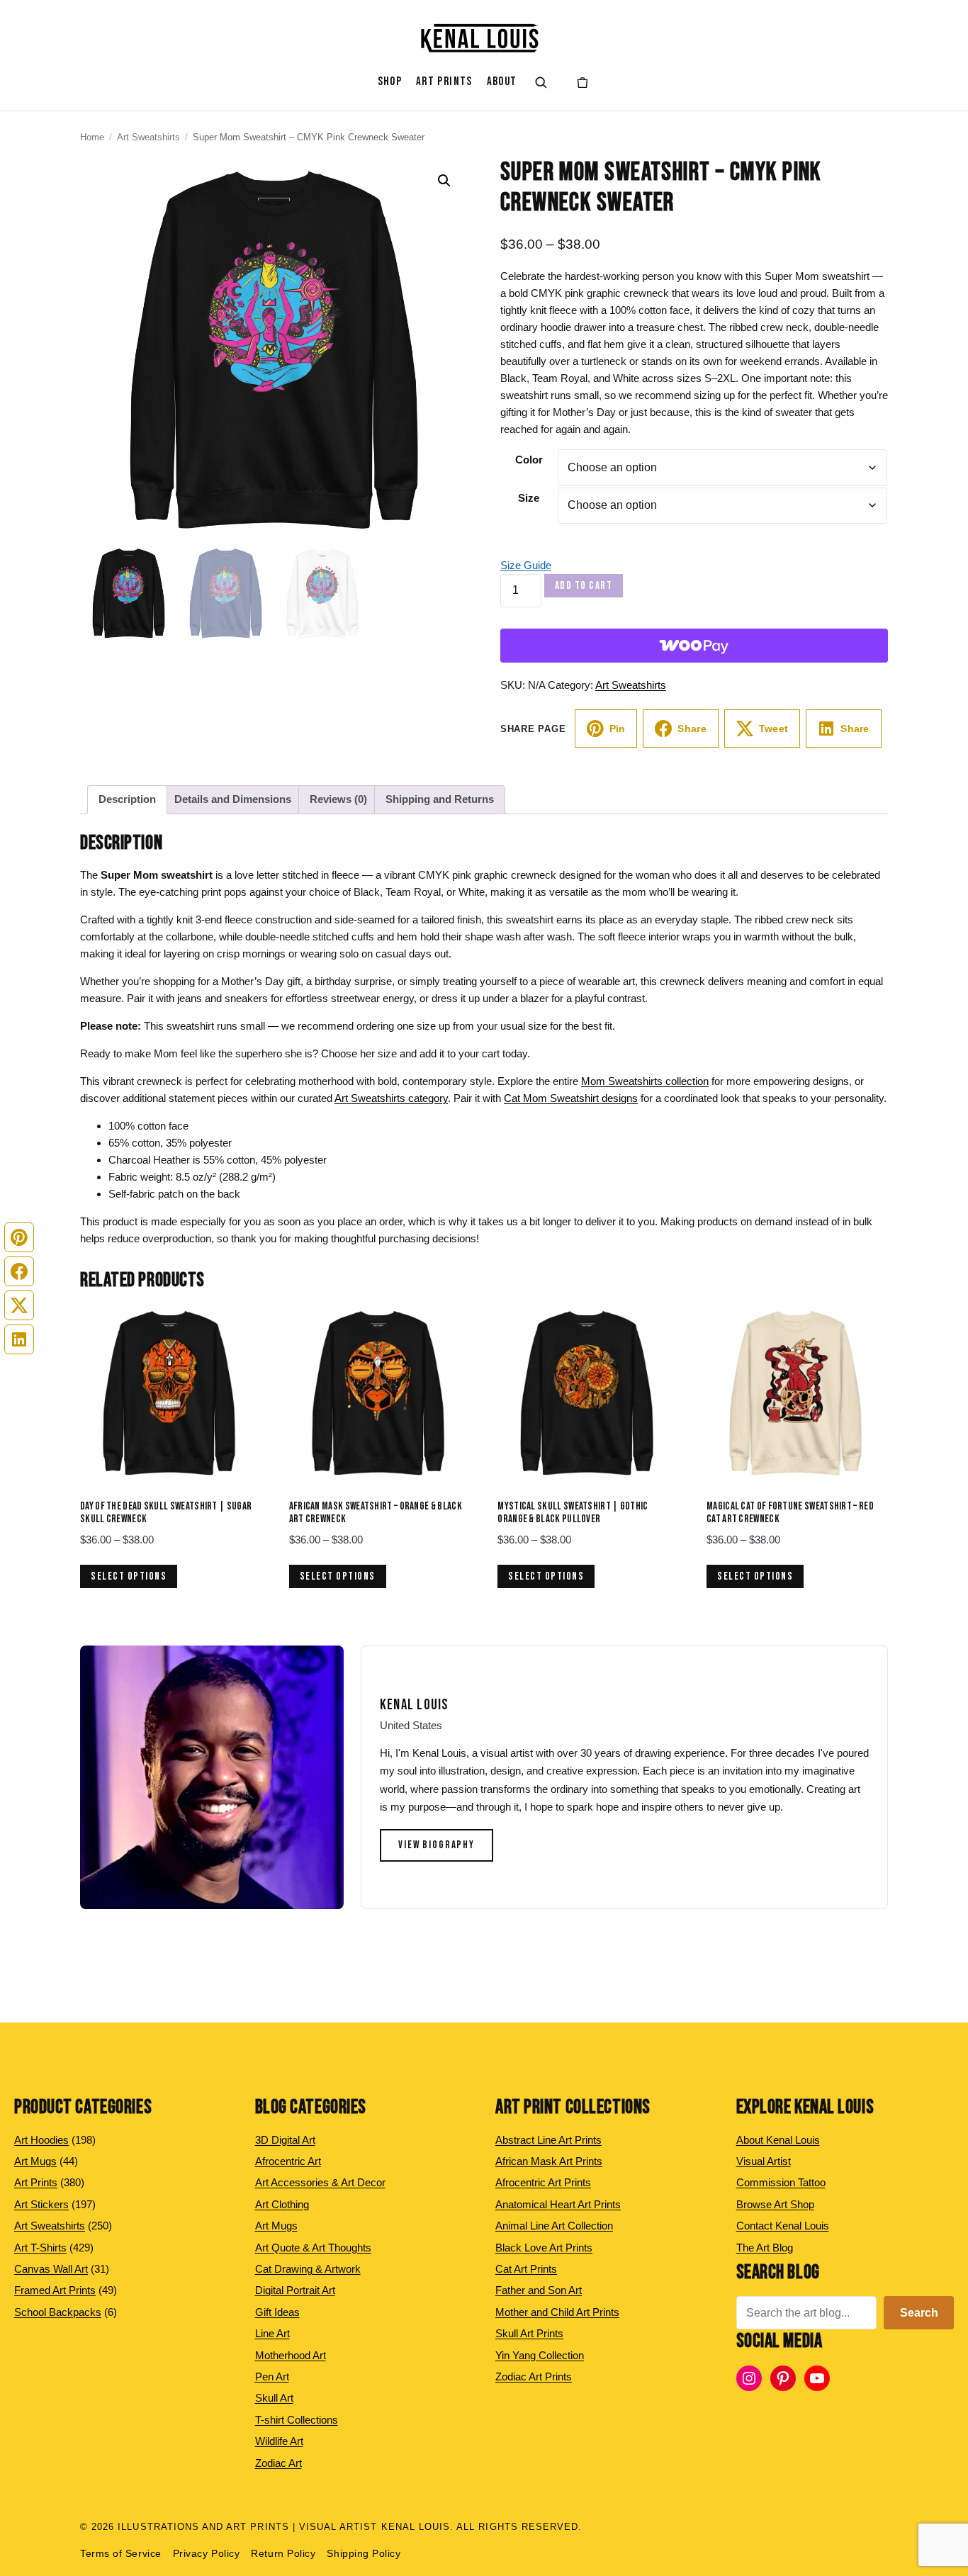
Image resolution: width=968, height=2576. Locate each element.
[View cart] (583, 82)
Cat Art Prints (526, 2269)
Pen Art (272, 2377)
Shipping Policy (364, 2554)
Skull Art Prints (529, 2333)
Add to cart (584, 586)
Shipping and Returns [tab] (440, 799)
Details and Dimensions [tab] (233, 799)
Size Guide (526, 565)
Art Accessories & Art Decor (320, 2182)
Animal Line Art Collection (554, 2226)
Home (92, 137)
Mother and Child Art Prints (557, 2312)
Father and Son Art (539, 2290)
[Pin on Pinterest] (19, 1237)
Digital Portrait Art (295, 2290)
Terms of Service (121, 2554)
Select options (129, 1576)
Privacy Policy (207, 2554)
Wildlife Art (279, 2441)
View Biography (437, 1845)
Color (529, 460)
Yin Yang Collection (540, 2355)
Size (529, 498)
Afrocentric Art (288, 2161)
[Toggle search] (541, 82)
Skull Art (274, 2398)
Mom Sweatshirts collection (645, 1081)
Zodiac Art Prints (534, 2377)
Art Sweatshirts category (391, 1098)
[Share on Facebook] (19, 1271)
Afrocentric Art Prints (543, 2182)
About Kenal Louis (778, 2140)
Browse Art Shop (775, 2204)
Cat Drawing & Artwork (308, 2269)
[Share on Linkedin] (19, 1339)
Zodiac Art (278, 2463)
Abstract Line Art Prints (548, 2140)
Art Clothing (282, 2204)
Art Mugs (276, 2226)
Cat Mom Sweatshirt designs (571, 1098)
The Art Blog (765, 2248)
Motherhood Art (291, 2355)
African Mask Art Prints (549, 2161)
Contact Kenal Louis (783, 2226)
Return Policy (283, 2554)
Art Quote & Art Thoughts (313, 2248)
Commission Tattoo (781, 2182)
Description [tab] (127, 799)
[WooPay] (694, 646)
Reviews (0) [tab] (338, 799)
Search (919, 2313)
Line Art (272, 2333)
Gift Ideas (277, 2312)
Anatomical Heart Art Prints (558, 2204)
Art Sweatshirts (148, 137)
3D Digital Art (285, 2140)
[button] (444, 181)
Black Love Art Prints (544, 2248)
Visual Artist (764, 2161)
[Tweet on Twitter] (19, 1305)
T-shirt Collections (297, 2420)
